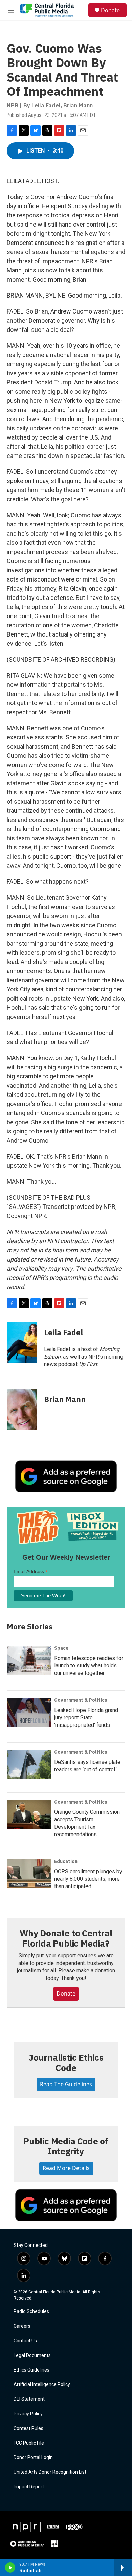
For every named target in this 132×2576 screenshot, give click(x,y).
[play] (10, 2568)
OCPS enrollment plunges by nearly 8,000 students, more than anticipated (88, 1879)
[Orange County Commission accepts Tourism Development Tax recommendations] (29, 1814)
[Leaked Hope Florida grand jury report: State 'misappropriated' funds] (29, 1712)
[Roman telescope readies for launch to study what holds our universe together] (29, 1660)
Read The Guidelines (66, 2084)
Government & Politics (81, 1700)
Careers (22, 2326)
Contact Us (25, 2341)
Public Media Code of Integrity (66, 2146)
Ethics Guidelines (31, 2370)
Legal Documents (32, 2355)
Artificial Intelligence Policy (42, 2385)
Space (61, 1648)
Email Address (31, 1571)
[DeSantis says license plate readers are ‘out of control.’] (29, 1764)
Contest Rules (28, 2428)
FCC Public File (29, 2443)
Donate (110, 10)
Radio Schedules (31, 2312)
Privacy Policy (28, 2414)
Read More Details (66, 2168)
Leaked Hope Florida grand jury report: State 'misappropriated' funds (86, 1718)
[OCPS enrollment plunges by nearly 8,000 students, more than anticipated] (29, 1874)
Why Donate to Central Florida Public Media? (66, 1938)
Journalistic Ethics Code (66, 2062)
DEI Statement (29, 2399)
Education (66, 1861)
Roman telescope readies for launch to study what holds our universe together (89, 1666)
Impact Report (29, 2487)
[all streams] (123, 2568)
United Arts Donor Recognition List (50, 2472)
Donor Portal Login (33, 2458)
